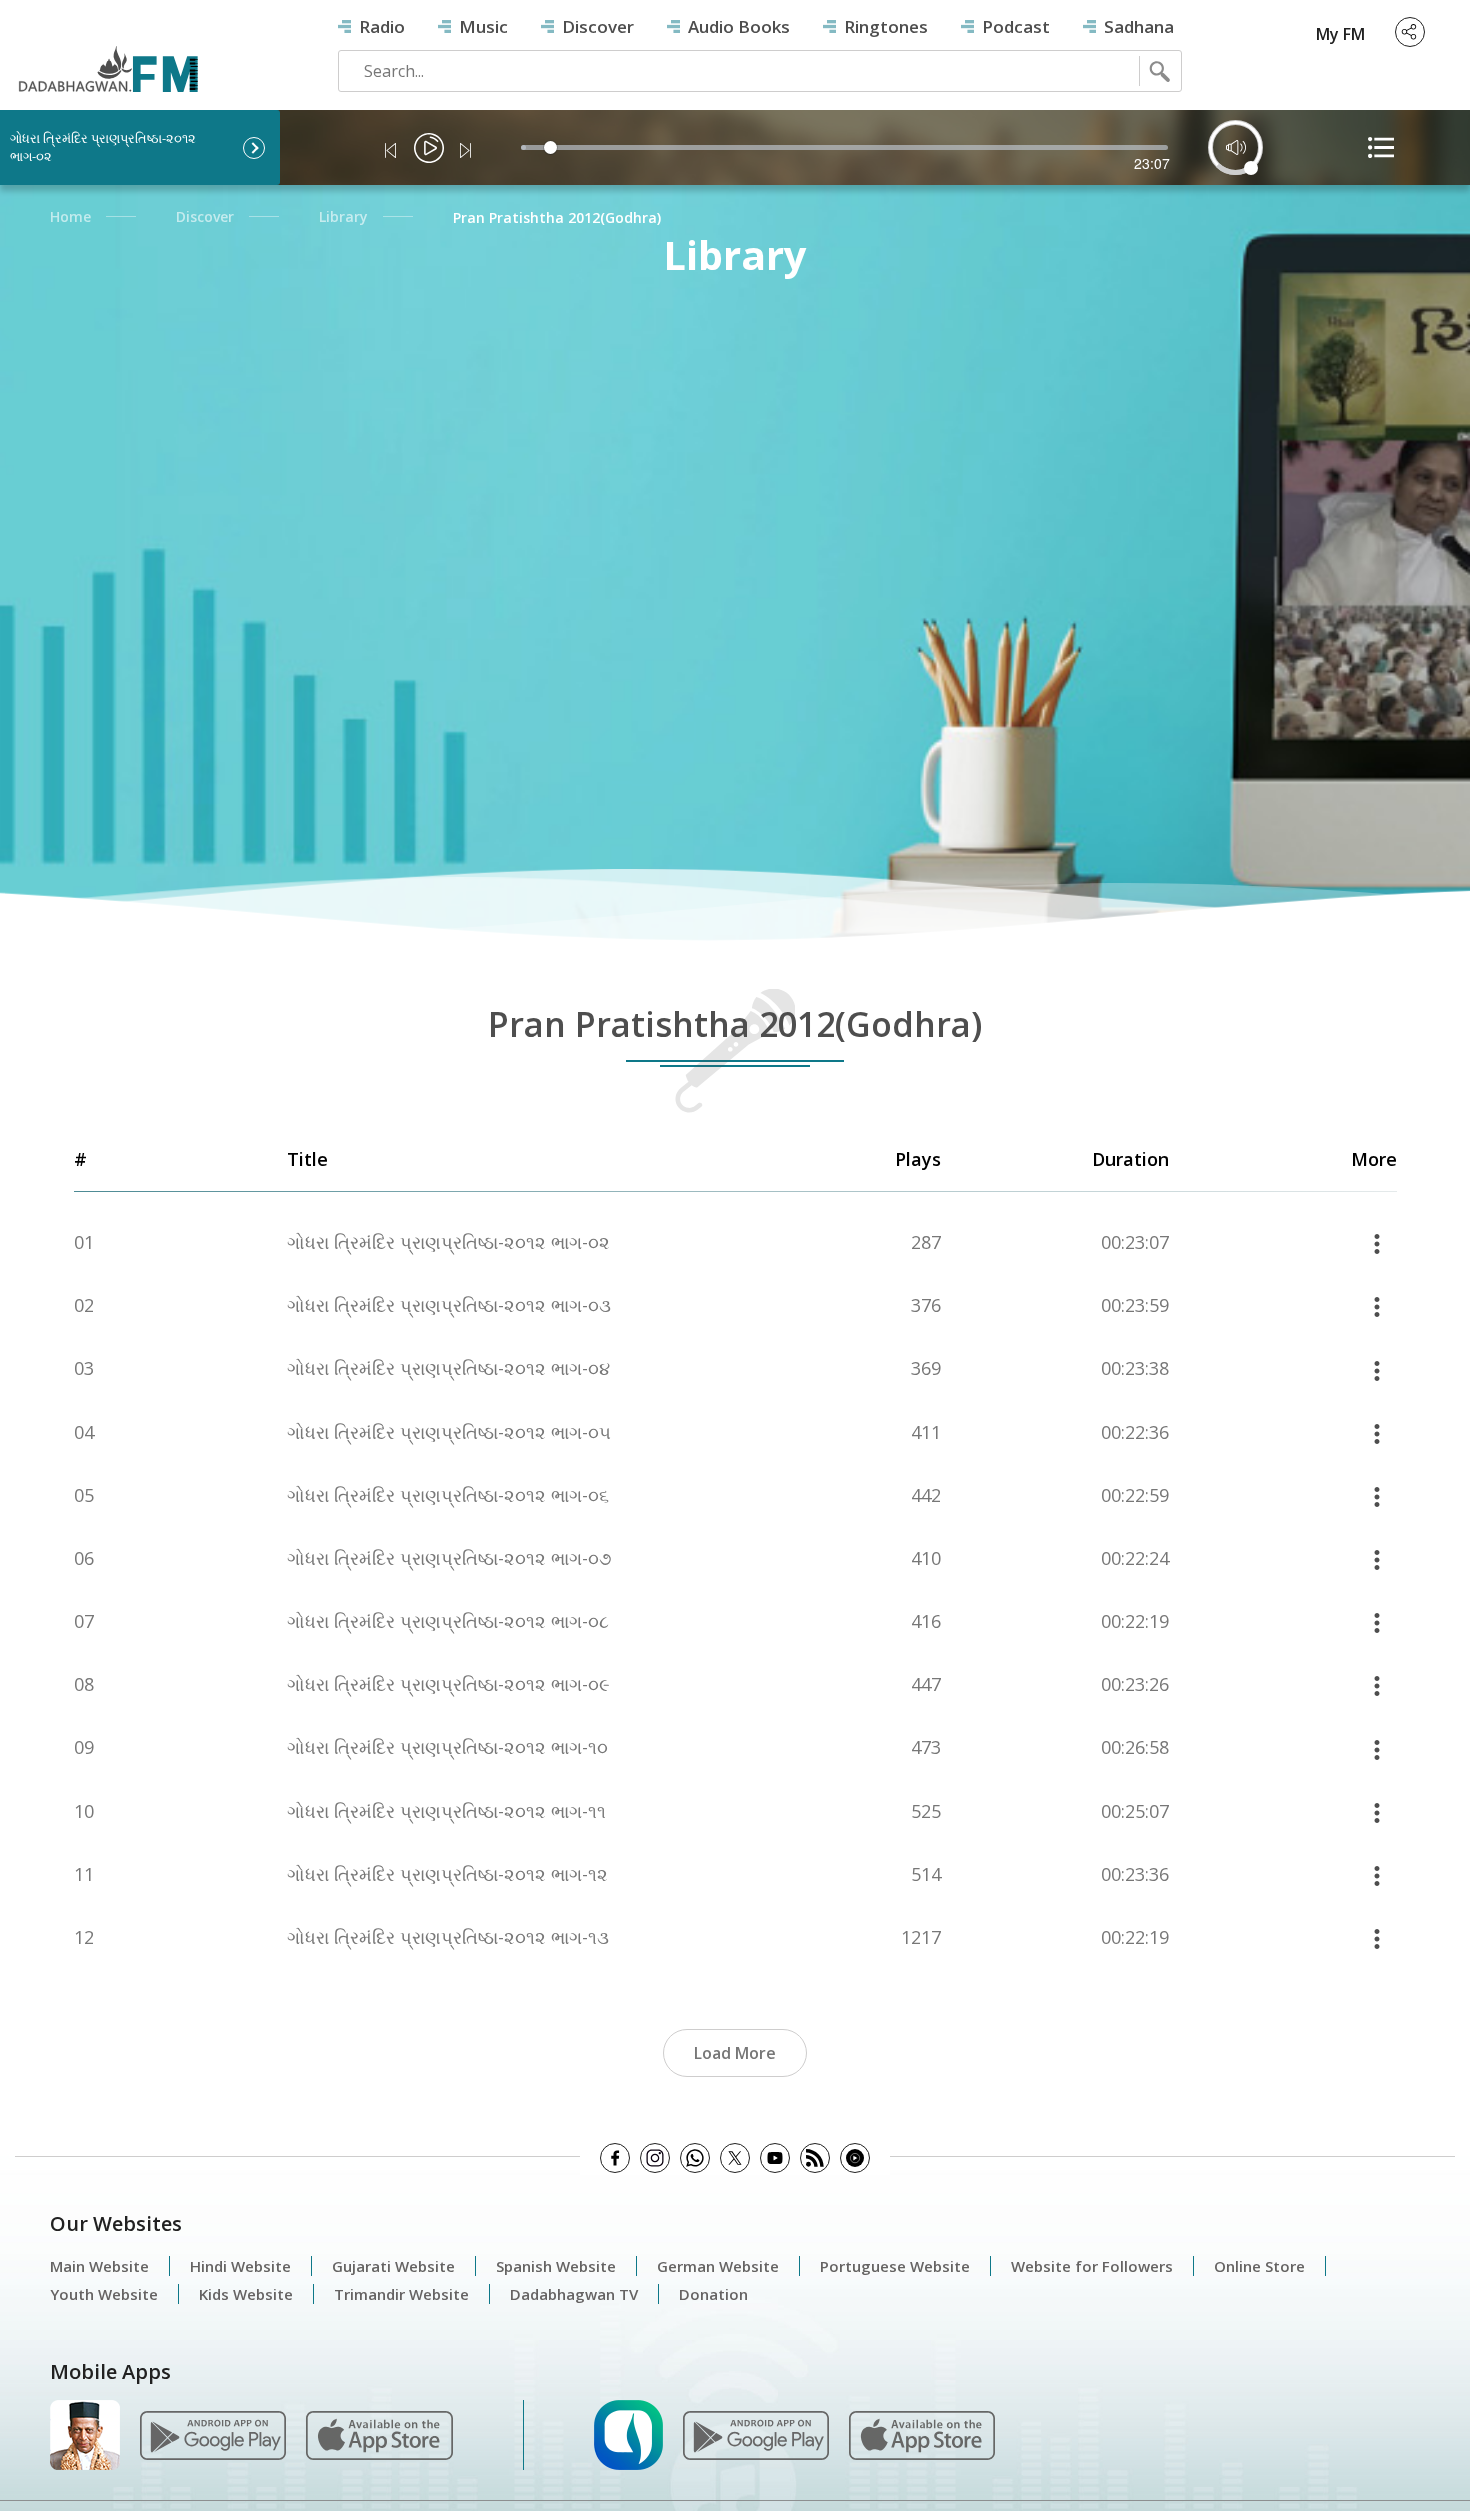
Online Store (1259, 2266)
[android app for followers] (213, 2434)
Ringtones (886, 26)
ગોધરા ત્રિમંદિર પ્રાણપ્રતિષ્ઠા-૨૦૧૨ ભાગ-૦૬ (448, 1495)
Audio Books (739, 26)
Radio (382, 26)
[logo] (107, 52)
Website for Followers (1092, 2266)
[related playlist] (1381, 147)
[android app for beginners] (756, 2434)
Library (343, 216)
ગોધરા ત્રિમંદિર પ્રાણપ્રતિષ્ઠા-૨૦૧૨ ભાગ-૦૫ (449, 1432)
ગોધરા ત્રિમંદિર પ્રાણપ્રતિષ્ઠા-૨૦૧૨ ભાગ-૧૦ (447, 1747)
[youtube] (775, 2158)
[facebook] (615, 2158)
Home (70, 216)
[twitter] (735, 2158)
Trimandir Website (401, 2294)
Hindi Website (240, 2266)
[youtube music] (855, 2158)
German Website (718, 2266)
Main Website (99, 2266)
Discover (598, 26)
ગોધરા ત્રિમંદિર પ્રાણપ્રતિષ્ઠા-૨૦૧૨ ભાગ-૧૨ (447, 1874)
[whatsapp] (695, 2158)
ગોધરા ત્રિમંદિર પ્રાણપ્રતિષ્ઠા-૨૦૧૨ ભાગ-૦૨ (448, 1242)
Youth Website (104, 2294)
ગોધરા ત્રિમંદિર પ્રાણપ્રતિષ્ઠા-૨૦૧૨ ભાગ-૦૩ (449, 1305)
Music (483, 26)
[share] (1410, 32)
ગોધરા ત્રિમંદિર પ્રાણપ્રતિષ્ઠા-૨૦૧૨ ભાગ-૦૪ (448, 1368)
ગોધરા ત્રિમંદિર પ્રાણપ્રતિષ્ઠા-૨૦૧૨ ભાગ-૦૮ (448, 1621)
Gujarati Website (393, 2266)
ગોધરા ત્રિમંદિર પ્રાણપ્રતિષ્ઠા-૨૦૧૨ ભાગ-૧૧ (446, 1811)
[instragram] (655, 2158)
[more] (1377, 1242)
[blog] (815, 2158)
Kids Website (246, 2294)
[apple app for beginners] (922, 2434)
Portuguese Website (895, 2266)
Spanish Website (556, 2266)
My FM (1340, 34)
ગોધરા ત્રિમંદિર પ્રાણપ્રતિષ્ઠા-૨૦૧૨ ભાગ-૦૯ (448, 1684)
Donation (713, 2294)
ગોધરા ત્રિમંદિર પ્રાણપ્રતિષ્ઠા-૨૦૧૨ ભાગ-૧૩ (448, 1937)
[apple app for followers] (379, 2434)
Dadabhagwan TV (574, 2294)
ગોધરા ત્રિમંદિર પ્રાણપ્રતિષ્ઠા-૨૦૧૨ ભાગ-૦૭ (449, 1558)
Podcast (1016, 26)
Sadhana (1139, 26)
